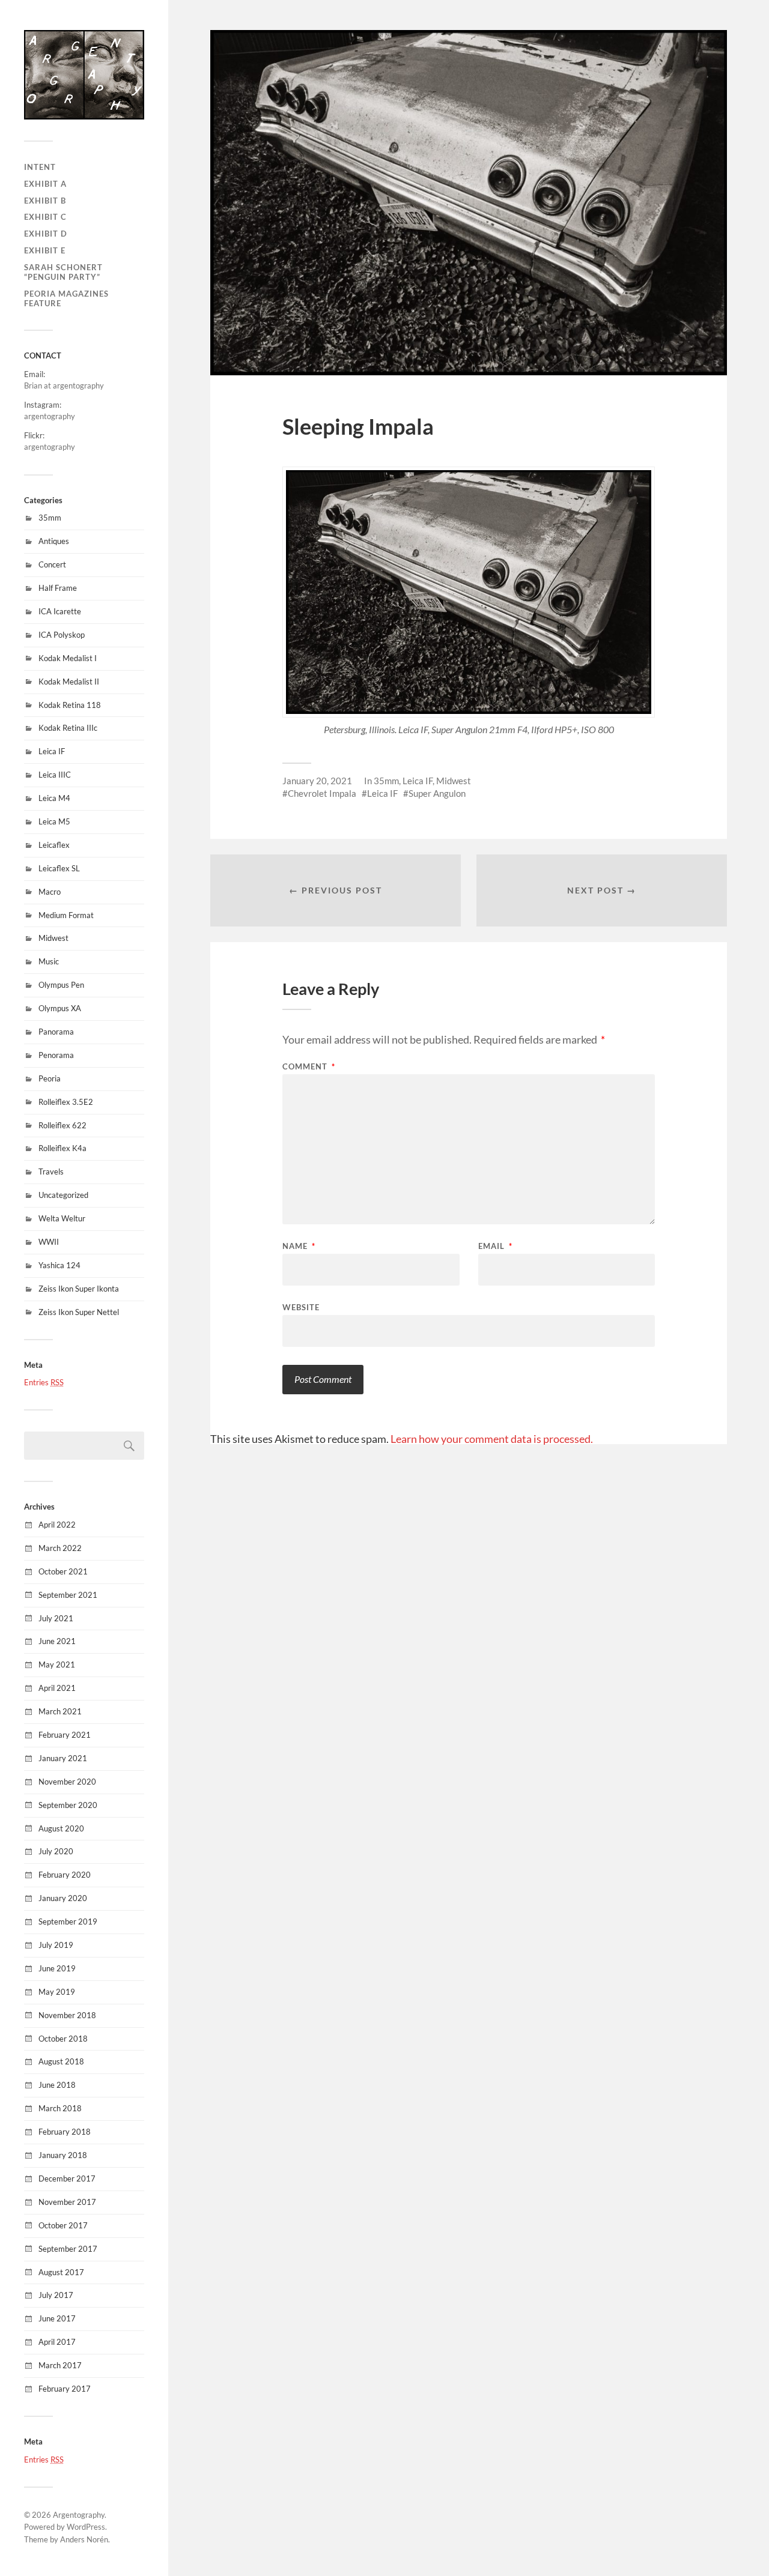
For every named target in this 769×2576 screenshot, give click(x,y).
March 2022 (60, 1548)
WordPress (86, 2527)
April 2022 (57, 1525)
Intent (40, 167)
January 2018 (63, 2155)
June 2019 (57, 1968)
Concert (52, 564)
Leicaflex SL (59, 868)
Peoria (50, 1078)
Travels (51, 1172)
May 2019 (57, 1992)
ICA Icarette (60, 611)
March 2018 (60, 2108)
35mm (50, 518)
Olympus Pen (61, 985)
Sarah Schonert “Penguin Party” (63, 272)
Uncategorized (63, 1195)
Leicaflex (54, 845)
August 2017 (61, 2272)
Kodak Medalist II (69, 682)
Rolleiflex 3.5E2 (66, 1102)
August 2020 (61, 1828)
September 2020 (68, 1805)
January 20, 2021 (317, 781)
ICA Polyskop (62, 635)
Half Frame (58, 588)
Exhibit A (45, 184)
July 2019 (56, 1945)
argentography (50, 416)
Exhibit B (45, 201)
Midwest (53, 938)
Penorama (56, 1055)
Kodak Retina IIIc (68, 728)
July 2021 (56, 1618)
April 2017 (57, 2342)
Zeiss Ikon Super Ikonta (79, 1289)
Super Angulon (437, 793)
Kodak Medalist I (68, 658)
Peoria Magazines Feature (66, 298)
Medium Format (66, 915)
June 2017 (57, 2318)
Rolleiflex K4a (62, 1148)
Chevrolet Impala (322, 793)
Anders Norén (84, 2539)
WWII (49, 1242)
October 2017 (63, 2225)
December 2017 (67, 2178)
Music (49, 961)
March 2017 (60, 2365)
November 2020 (67, 1782)
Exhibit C (45, 217)
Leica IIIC (55, 775)
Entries (44, 1382)
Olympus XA (60, 1008)
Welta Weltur (62, 1218)
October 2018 (63, 2039)
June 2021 (57, 1641)
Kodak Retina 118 (70, 705)
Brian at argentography (64, 385)
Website (301, 1307)
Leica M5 (54, 821)
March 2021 (60, 1711)
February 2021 (65, 1735)
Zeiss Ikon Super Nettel (79, 1312)
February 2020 (65, 1875)
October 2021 (63, 1571)
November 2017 (67, 2202)
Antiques (54, 541)
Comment (309, 1067)
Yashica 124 (59, 1265)
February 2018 (65, 2132)
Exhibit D (46, 234)
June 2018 (57, 2085)
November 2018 (67, 2015)
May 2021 (57, 1664)
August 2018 (61, 2061)
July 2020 (56, 1851)
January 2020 (63, 1898)
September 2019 (68, 1921)
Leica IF (52, 751)
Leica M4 (54, 798)
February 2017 (65, 2389)
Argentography (79, 2515)
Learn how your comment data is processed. (492, 1439)
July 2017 (56, 2295)
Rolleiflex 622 (62, 1125)
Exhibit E (45, 250)
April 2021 (57, 1688)
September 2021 (68, 1595)
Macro (50, 892)
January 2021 (63, 1758)
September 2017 (68, 2249)
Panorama (56, 1032)
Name (299, 1246)
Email (495, 1246)
